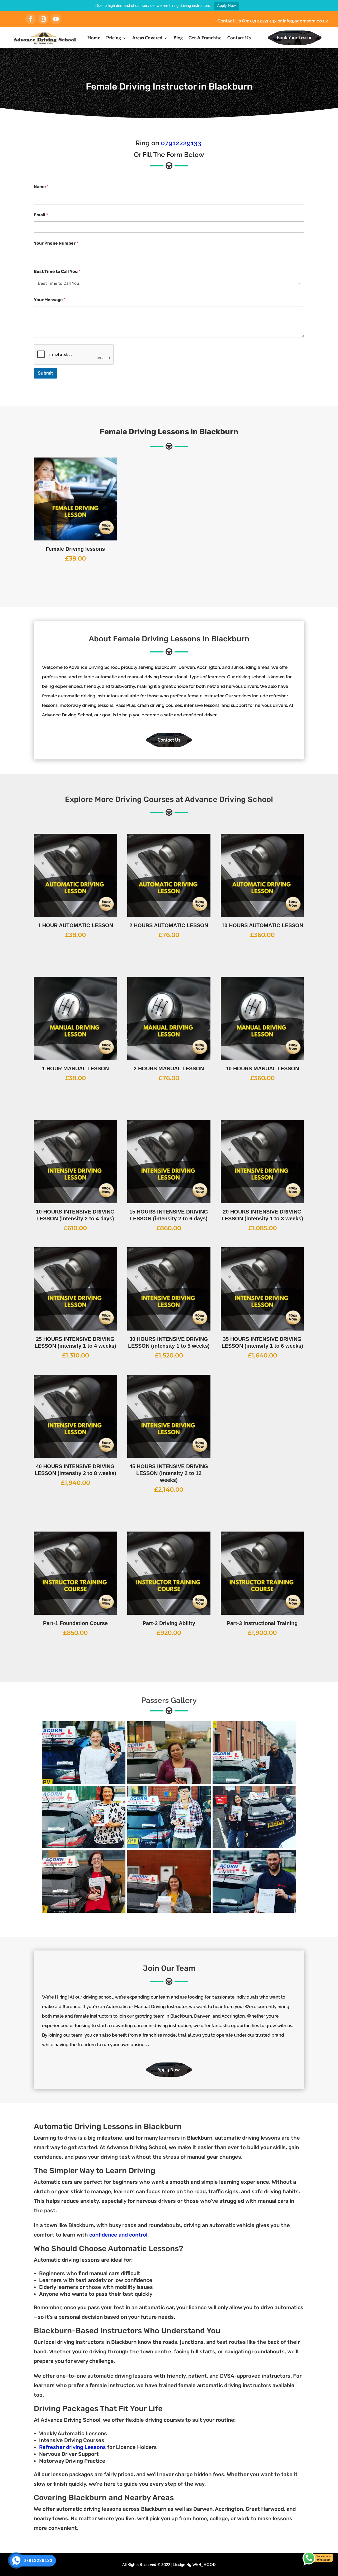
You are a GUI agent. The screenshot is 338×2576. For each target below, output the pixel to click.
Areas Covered (147, 38)
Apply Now (226, 5)
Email (41, 215)
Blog (178, 38)
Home (94, 38)
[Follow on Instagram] (43, 19)
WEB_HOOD (204, 2565)
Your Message (50, 300)
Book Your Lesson (295, 38)
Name (41, 187)
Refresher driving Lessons (72, 2447)
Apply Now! (169, 2070)
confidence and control (118, 2235)
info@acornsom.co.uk (305, 21)
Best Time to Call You (57, 271)
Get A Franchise (205, 38)
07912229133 (264, 21)
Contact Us (239, 38)
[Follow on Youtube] (56, 19)
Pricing (114, 38)
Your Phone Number (56, 243)
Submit (45, 373)
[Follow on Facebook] (31, 19)
